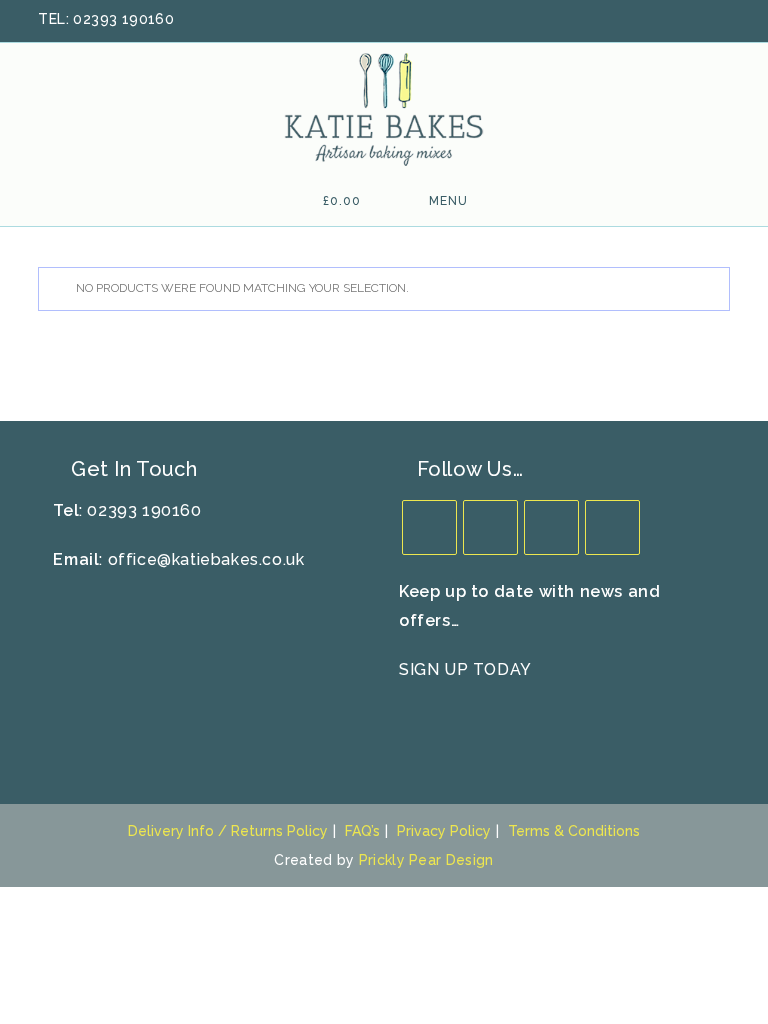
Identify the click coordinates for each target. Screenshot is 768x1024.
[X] (429, 527)
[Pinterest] (612, 527)
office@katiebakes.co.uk (206, 559)
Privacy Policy (444, 831)
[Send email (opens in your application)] (720, 20)
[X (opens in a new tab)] (619, 20)
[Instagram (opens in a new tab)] (697, 20)
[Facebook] (490, 527)
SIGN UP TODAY (465, 669)
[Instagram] (551, 527)
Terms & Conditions (574, 831)
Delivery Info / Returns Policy (228, 831)
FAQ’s (362, 831)
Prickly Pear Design (426, 860)
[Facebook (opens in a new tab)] (645, 20)
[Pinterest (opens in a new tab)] (671, 20)
